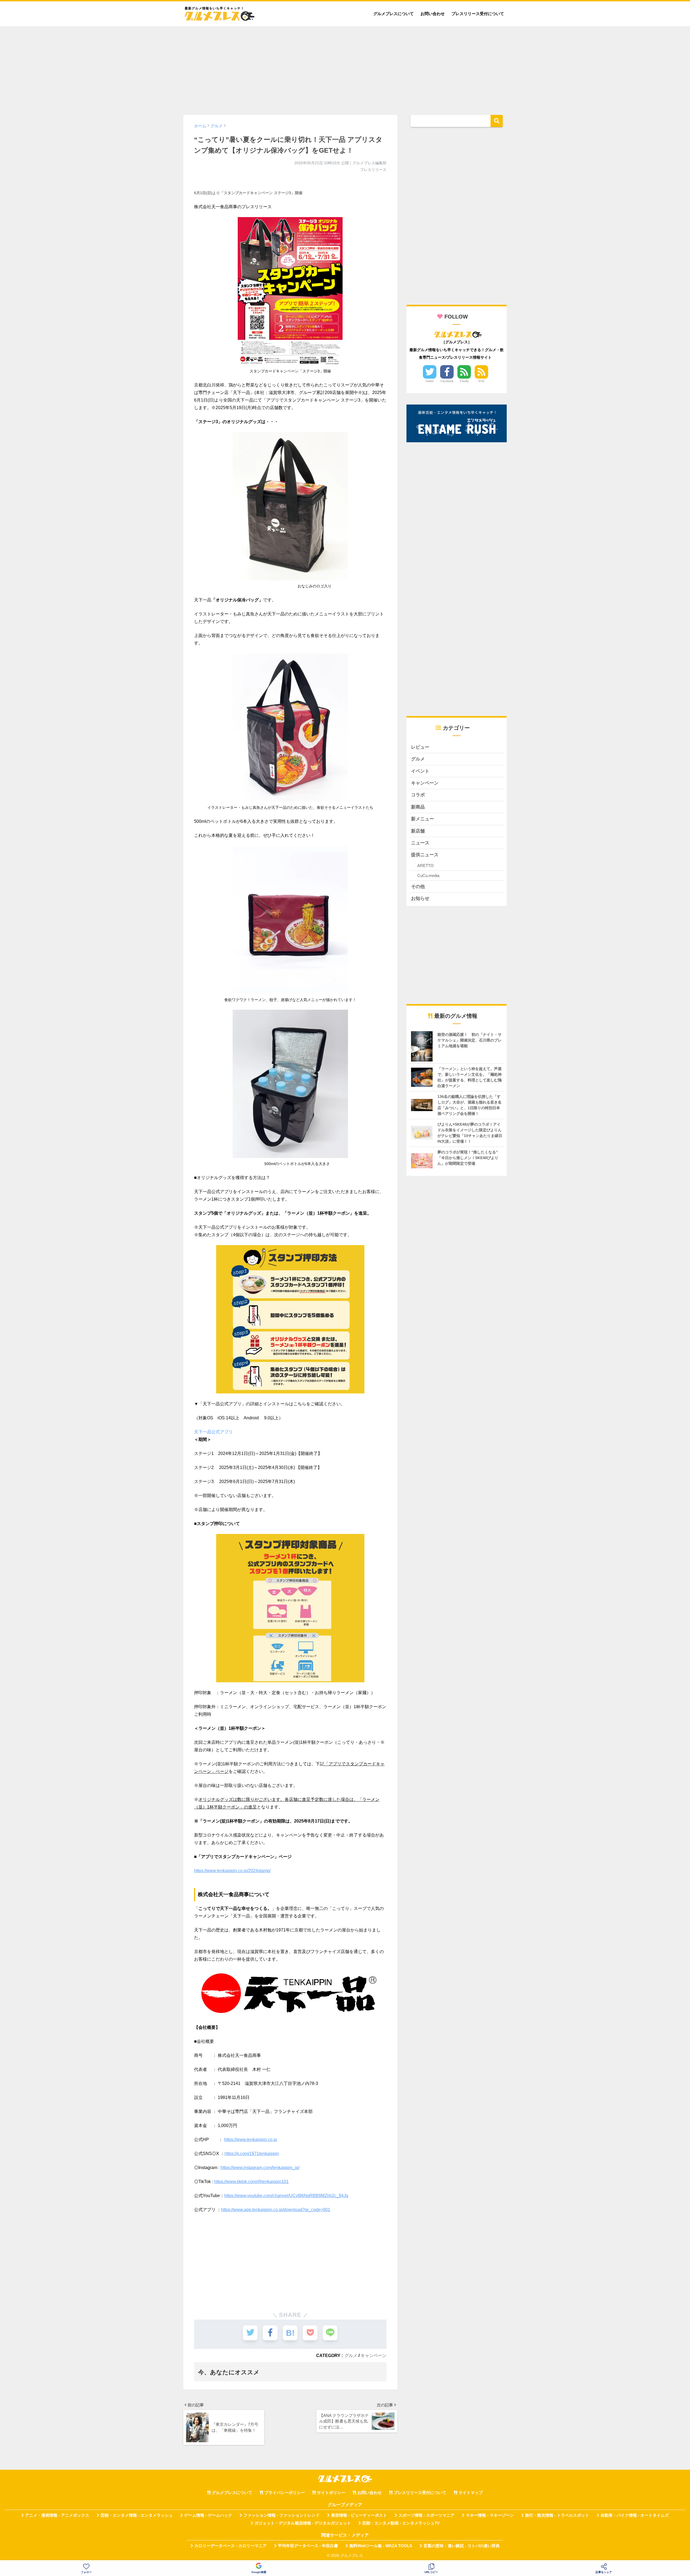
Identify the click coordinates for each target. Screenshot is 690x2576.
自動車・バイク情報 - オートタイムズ (635, 2515)
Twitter (430, 381)
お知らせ (420, 898)
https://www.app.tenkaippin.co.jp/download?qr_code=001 (276, 2210)
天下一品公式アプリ (213, 1432)
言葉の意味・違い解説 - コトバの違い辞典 (462, 2546)
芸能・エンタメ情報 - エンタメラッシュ (137, 2515)
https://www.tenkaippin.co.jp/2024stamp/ (232, 1871)
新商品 (418, 807)
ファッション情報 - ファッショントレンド (282, 2515)
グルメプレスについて (394, 14)
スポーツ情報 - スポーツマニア (426, 2515)
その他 (418, 887)
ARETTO (425, 866)
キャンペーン (374, 2355)
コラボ (418, 795)
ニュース (420, 843)
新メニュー (422, 819)
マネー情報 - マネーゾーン (490, 2515)
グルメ (351, 2355)
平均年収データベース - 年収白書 (308, 2546)
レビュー (420, 747)
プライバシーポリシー (285, 2493)
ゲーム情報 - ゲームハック (208, 2515)
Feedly (464, 381)
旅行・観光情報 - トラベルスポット (557, 2515)
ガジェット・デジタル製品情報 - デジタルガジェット (303, 2523)
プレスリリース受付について (478, 14)
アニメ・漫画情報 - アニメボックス (57, 2515)
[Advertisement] (345, 68)
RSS (481, 381)
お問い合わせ (433, 14)
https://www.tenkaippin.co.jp (251, 2140)
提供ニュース (425, 855)
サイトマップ (471, 2493)
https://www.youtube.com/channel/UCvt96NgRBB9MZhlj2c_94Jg (286, 2196)
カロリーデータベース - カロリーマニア (230, 2546)
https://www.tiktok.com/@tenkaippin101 (251, 2182)
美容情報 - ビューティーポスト (359, 2515)
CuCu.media (428, 876)
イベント (420, 771)
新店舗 (418, 831)
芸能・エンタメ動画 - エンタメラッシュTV (401, 2523)
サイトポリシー (331, 2493)
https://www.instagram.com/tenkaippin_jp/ (260, 2168)
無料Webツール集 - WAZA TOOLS (381, 2546)
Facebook (447, 381)
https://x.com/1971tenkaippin (252, 2154)
